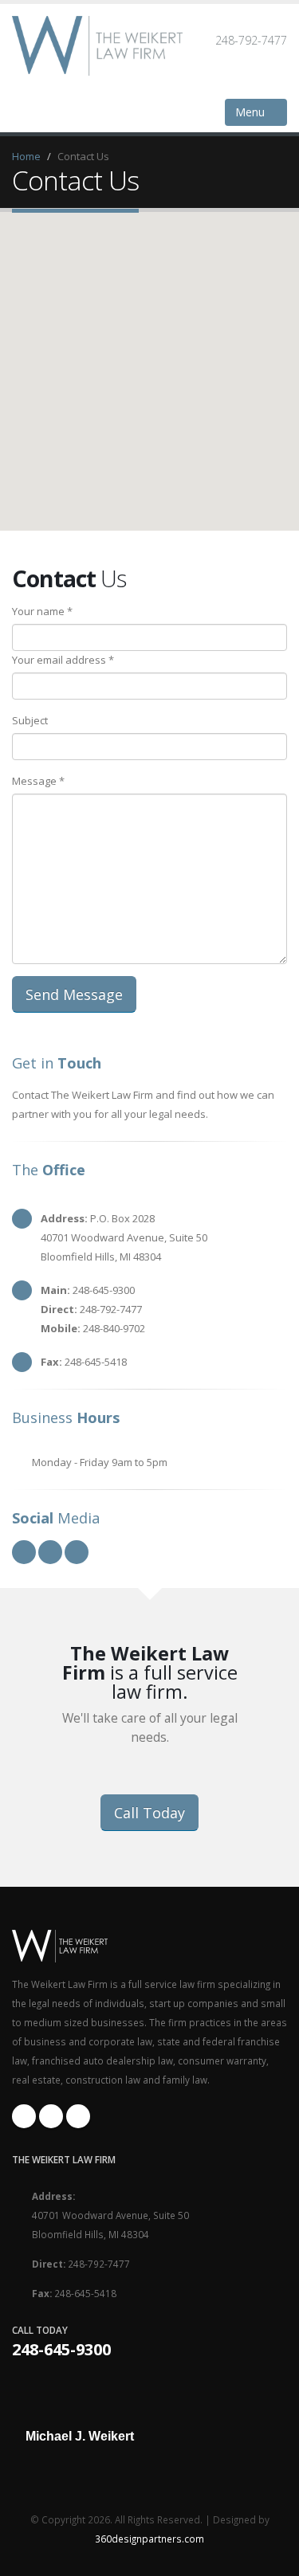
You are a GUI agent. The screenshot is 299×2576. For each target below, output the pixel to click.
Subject (30, 720)
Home (26, 156)
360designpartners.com (149, 2539)
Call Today (149, 1813)
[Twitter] (78, 2116)
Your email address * (63, 660)
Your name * (42, 611)
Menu (252, 112)
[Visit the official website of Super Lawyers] (80, 2475)
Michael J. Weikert (80, 2437)
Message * (38, 781)
